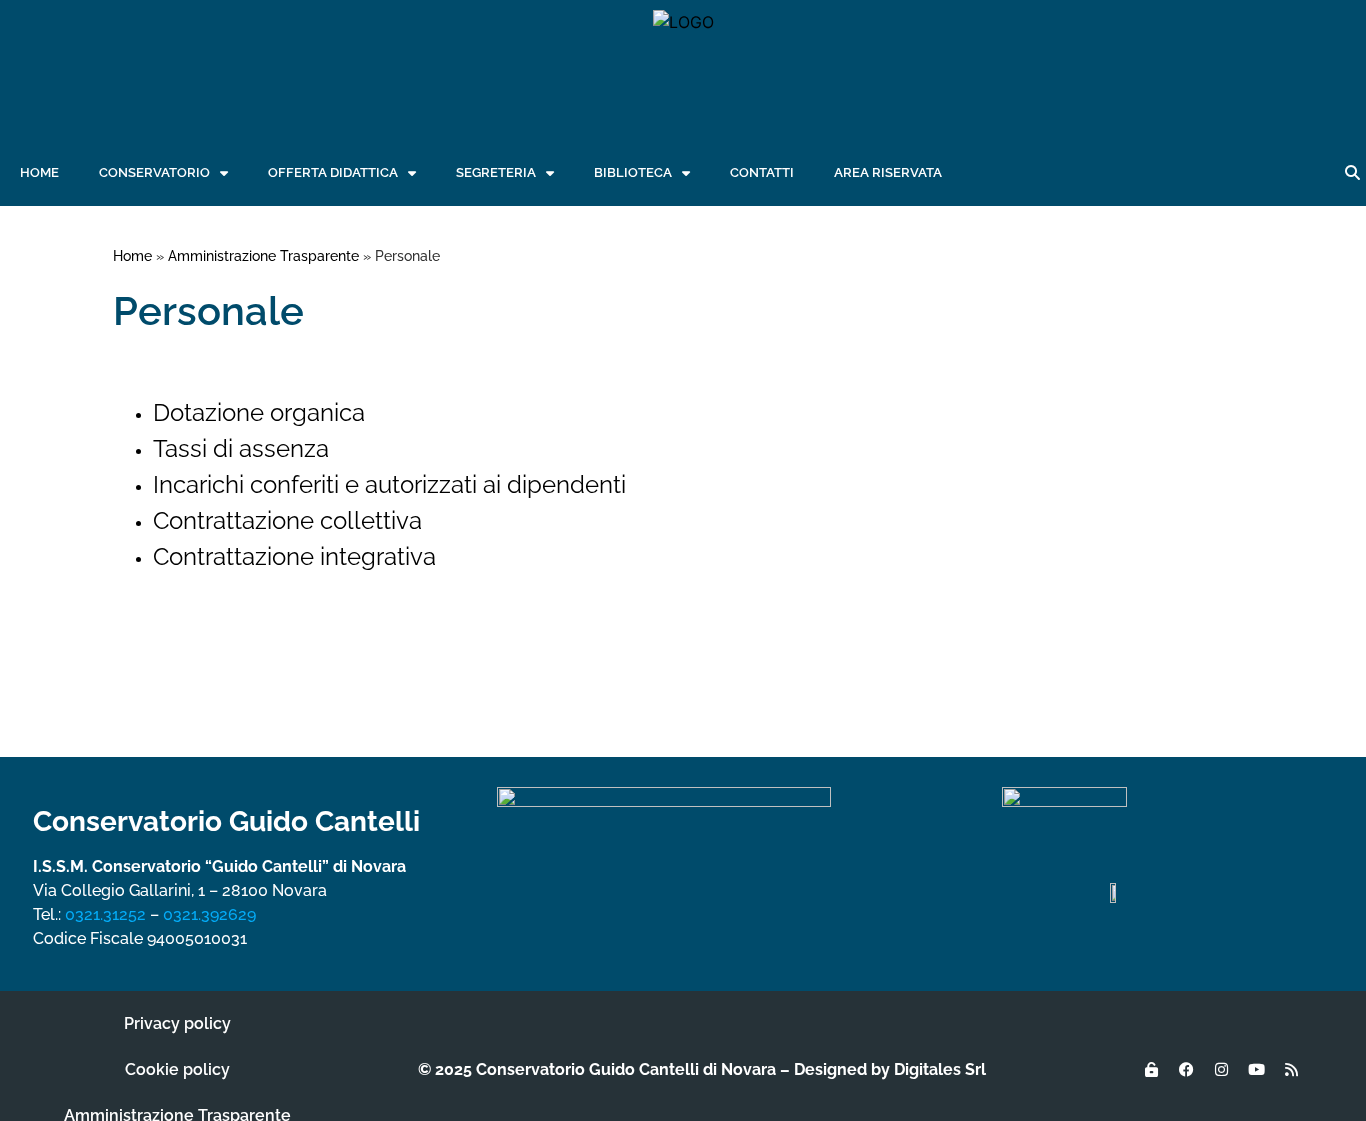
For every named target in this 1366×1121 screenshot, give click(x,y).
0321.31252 (105, 914)
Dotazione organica (259, 412)
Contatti (762, 172)
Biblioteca (633, 172)
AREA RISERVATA (888, 172)
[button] (1352, 173)
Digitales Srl (940, 1069)
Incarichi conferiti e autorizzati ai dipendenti (389, 484)
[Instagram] (1221, 1070)
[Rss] (1291, 1070)
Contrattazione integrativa (294, 556)
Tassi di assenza (241, 448)
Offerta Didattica (333, 172)
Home (39, 172)
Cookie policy (177, 1069)
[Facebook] (1186, 1070)
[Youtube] (1256, 1070)
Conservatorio (154, 172)
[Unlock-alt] (1151, 1070)
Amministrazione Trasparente (263, 256)
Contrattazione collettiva (287, 520)
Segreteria (496, 172)
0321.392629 (209, 914)
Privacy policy (177, 1023)
